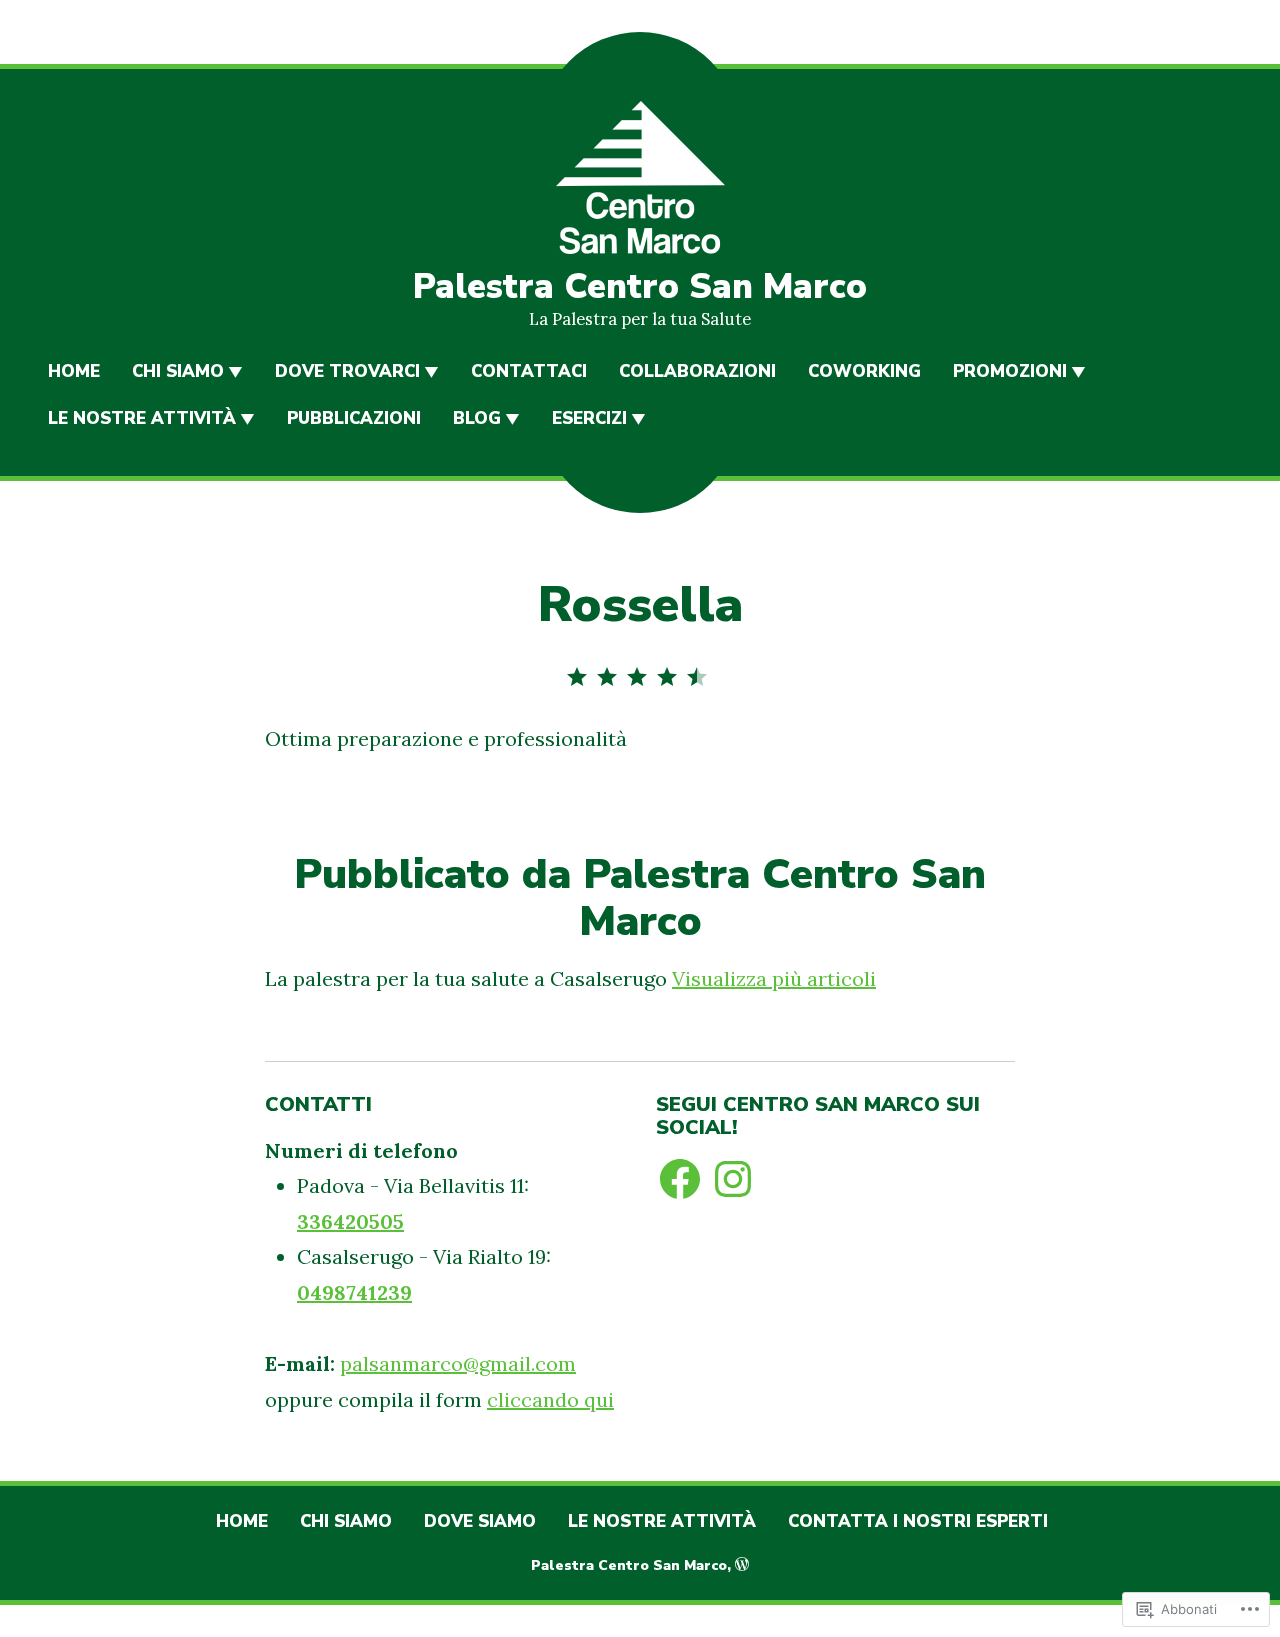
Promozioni (1010, 371)
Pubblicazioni (354, 418)
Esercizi (589, 418)
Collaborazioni (697, 371)
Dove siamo (480, 1521)
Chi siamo (178, 371)
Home (74, 371)
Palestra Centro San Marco (640, 286)
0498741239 (354, 1292)
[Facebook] (680, 1179)
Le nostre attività (142, 418)
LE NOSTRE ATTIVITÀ (662, 1521)
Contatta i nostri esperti (918, 1521)
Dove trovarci (347, 371)
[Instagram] (733, 1179)
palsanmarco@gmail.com (458, 1363)
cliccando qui (550, 1399)
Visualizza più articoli (774, 978)
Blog (477, 418)
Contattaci (529, 371)
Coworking (864, 371)
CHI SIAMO (346, 1521)
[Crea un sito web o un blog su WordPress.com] (742, 1565)
